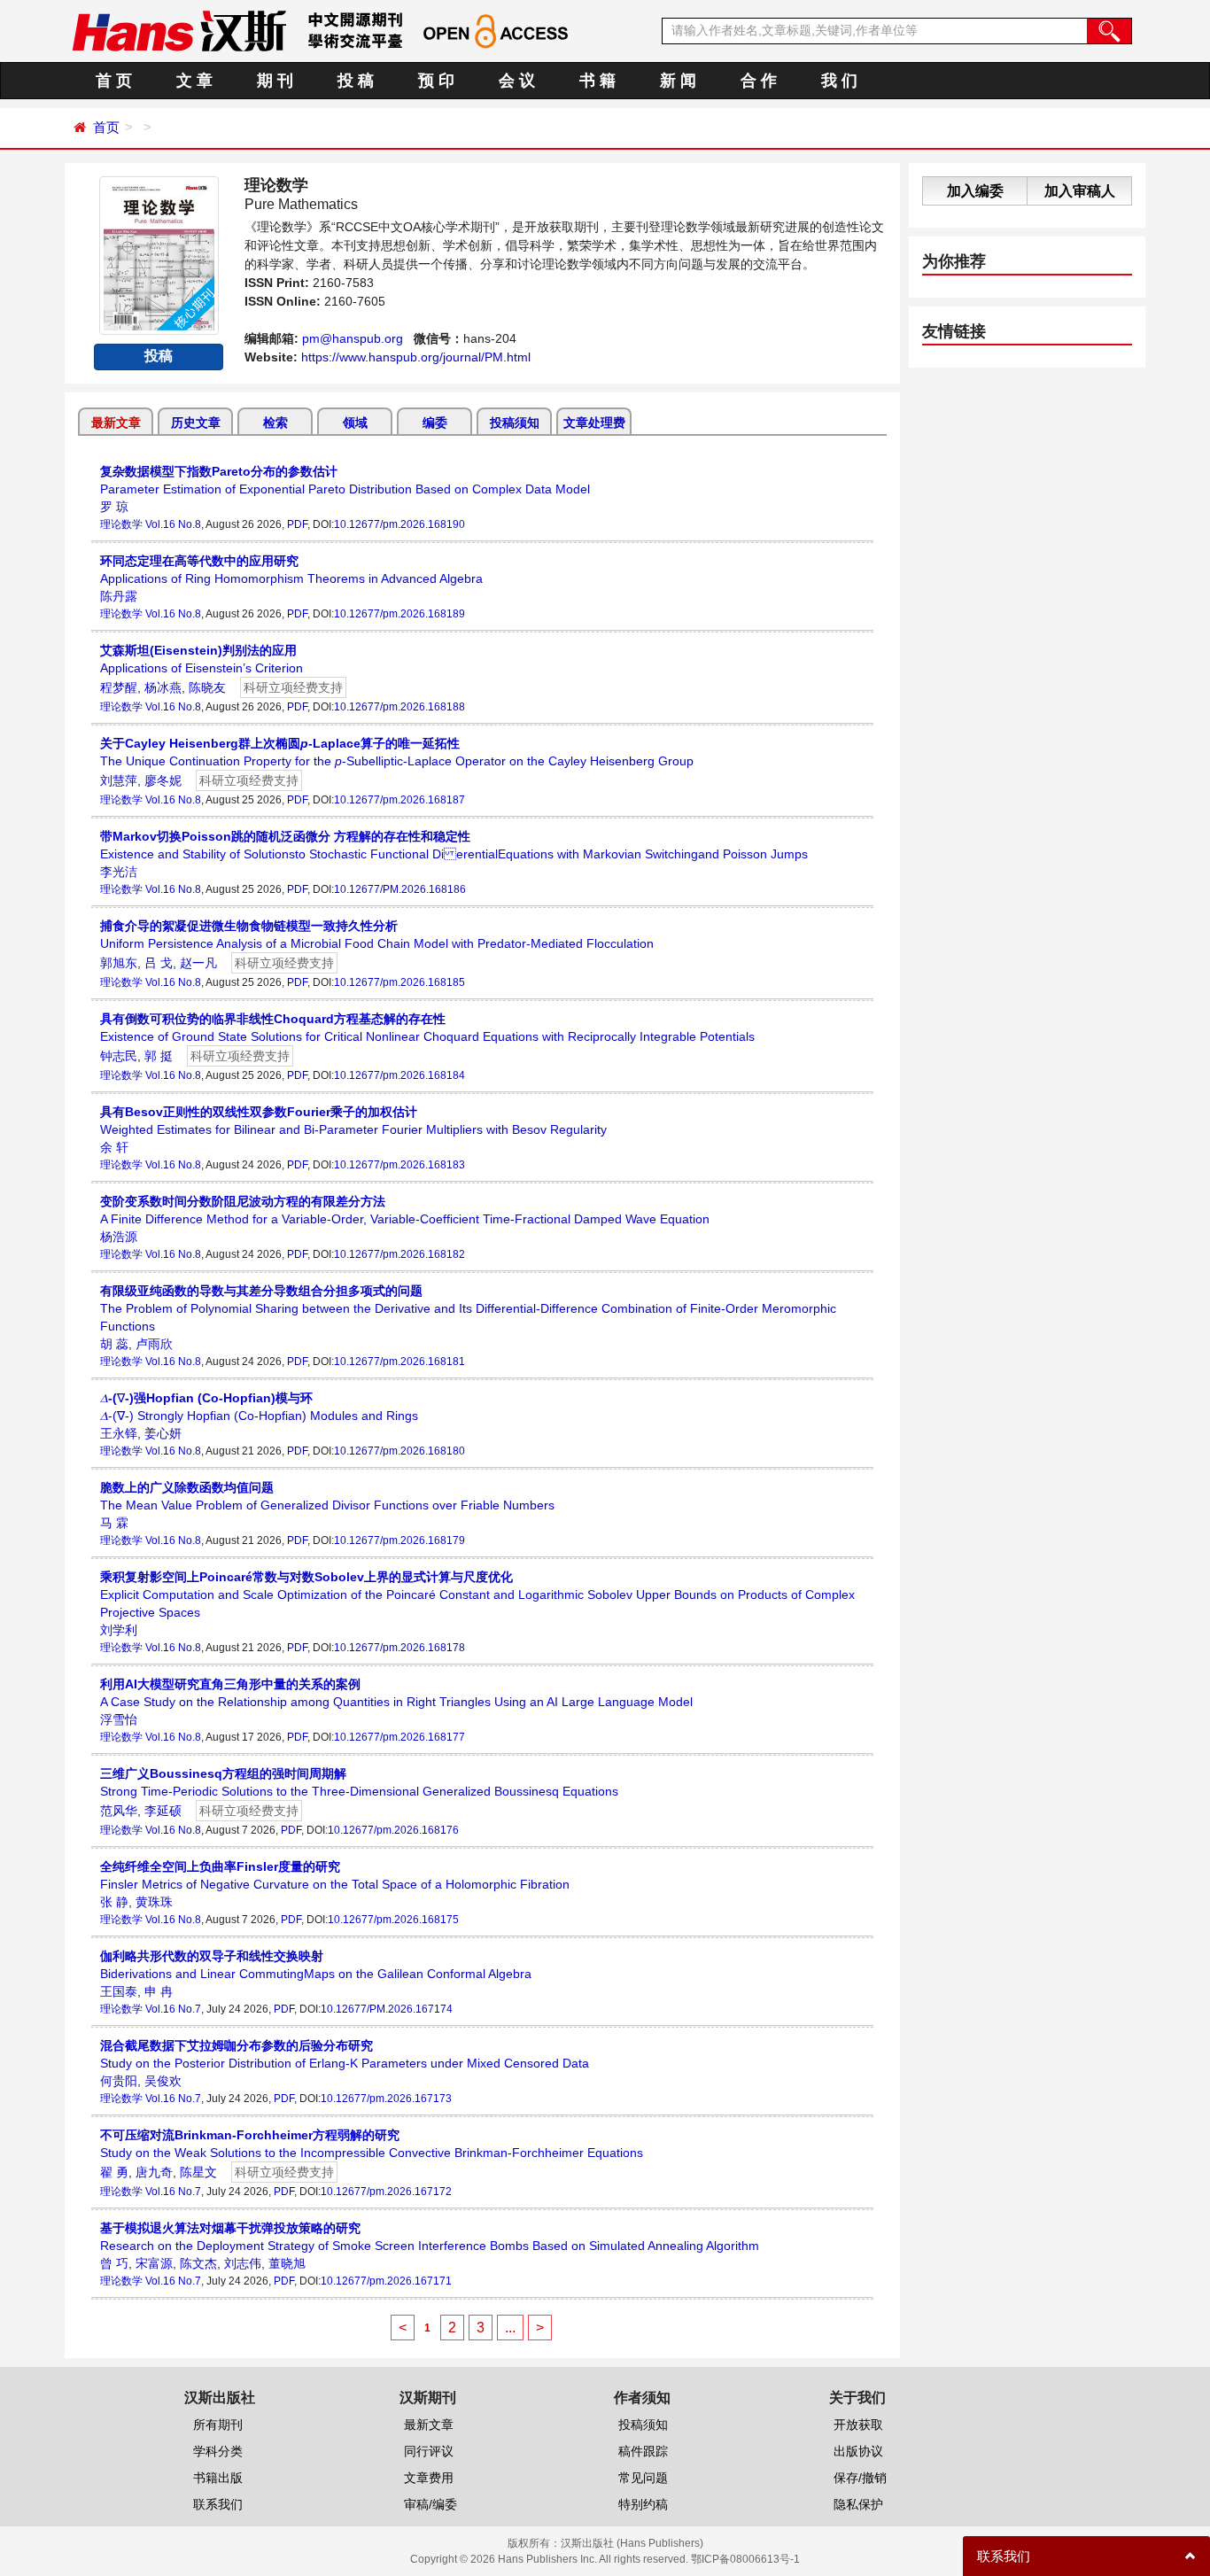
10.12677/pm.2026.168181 (399, 1362)
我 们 (839, 81)
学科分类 (218, 2451)
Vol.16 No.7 (173, 2009)
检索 (275, 423)
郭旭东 (119, 963)
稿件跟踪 (643, 2451)
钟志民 (119, 1056)
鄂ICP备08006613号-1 (745, 2559)
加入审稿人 (1080, 191)
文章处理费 (594, 423)
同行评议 (429, 2451)
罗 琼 (114, 507)
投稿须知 (515, 423)
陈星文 (198, 2172)
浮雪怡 (119, 1719)
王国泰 (119, 1991)
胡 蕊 (114, 1344)
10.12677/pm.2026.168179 (399, 1540)
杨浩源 (119, 1237)
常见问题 (643, 2478)
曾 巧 (114, 2263)
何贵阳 (119, 2081)
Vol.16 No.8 (173, 524)
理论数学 (121, 524)
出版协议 (858, 2451)
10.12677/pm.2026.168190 (399, 524)
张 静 (114, 1902)
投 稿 (356, 81)
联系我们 (218, 2504)
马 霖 (114, 1523)
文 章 (194, 81)
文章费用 (429, 2478)
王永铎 (119, 1433)
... (510, 2328)
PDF (297, 524)
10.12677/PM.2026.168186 (400, 889)
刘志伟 (243, 2263)
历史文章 (196, 423)
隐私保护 (858, 2504)
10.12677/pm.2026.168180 (399, 1451)
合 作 (759, 81)
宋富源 (154, 2263)
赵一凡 (198, 963)
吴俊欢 (163, 2081)
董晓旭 (287, 2263)
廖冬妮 (163, 780)
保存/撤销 (860, 2478)
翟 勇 (114, 2172)
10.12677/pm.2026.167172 (386, 2192)
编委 (435, 423)
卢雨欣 (154, 1344)
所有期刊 (218, 2425)
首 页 (114, 81)
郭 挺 (159, 1056)
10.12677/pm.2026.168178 (399, 1648)
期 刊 (275, 81)
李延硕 (163, 1811)
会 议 (517, 81)
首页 (106, 127)
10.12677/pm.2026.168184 (399, 1075)
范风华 (119, 1811)
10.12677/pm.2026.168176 (393, 1830)
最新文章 (116, 423)
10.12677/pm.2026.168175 (393, 1920)
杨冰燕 (163, 687)
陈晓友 (207, 687)
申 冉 (159, 1991)
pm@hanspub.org (353, 338)
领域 (355, 423)
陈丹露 (119, 596)
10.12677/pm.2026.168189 (399, 614)
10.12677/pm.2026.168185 (399, 982)
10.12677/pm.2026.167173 (386, 2099)
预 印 (436, 81)
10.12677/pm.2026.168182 (399, 1254)
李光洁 (119, 872)
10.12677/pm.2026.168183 (399, 1165)
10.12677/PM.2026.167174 (387, 2009)
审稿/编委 (430, 2504)
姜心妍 (163, 1433)
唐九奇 (154, 2172)
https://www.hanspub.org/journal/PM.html (416, 357)
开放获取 (858, 2425)
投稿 (159, 356)
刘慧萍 (119, 780)
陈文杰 (198, 2263)
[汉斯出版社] (179, 30)
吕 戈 (159, 963)
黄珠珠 (154, 1902)
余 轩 (114, 1147)
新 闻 (678, 81)
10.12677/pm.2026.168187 (399, 800)
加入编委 (975, 191)
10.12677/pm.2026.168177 (399, 1737)
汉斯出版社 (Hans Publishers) (632, 2543)
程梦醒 (119, 687)
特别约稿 (643, 2504)
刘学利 (119, 1630)
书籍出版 (218, 2478)
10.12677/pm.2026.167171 (386, 2281)
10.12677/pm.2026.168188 (399, 707)
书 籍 (597, 81)
